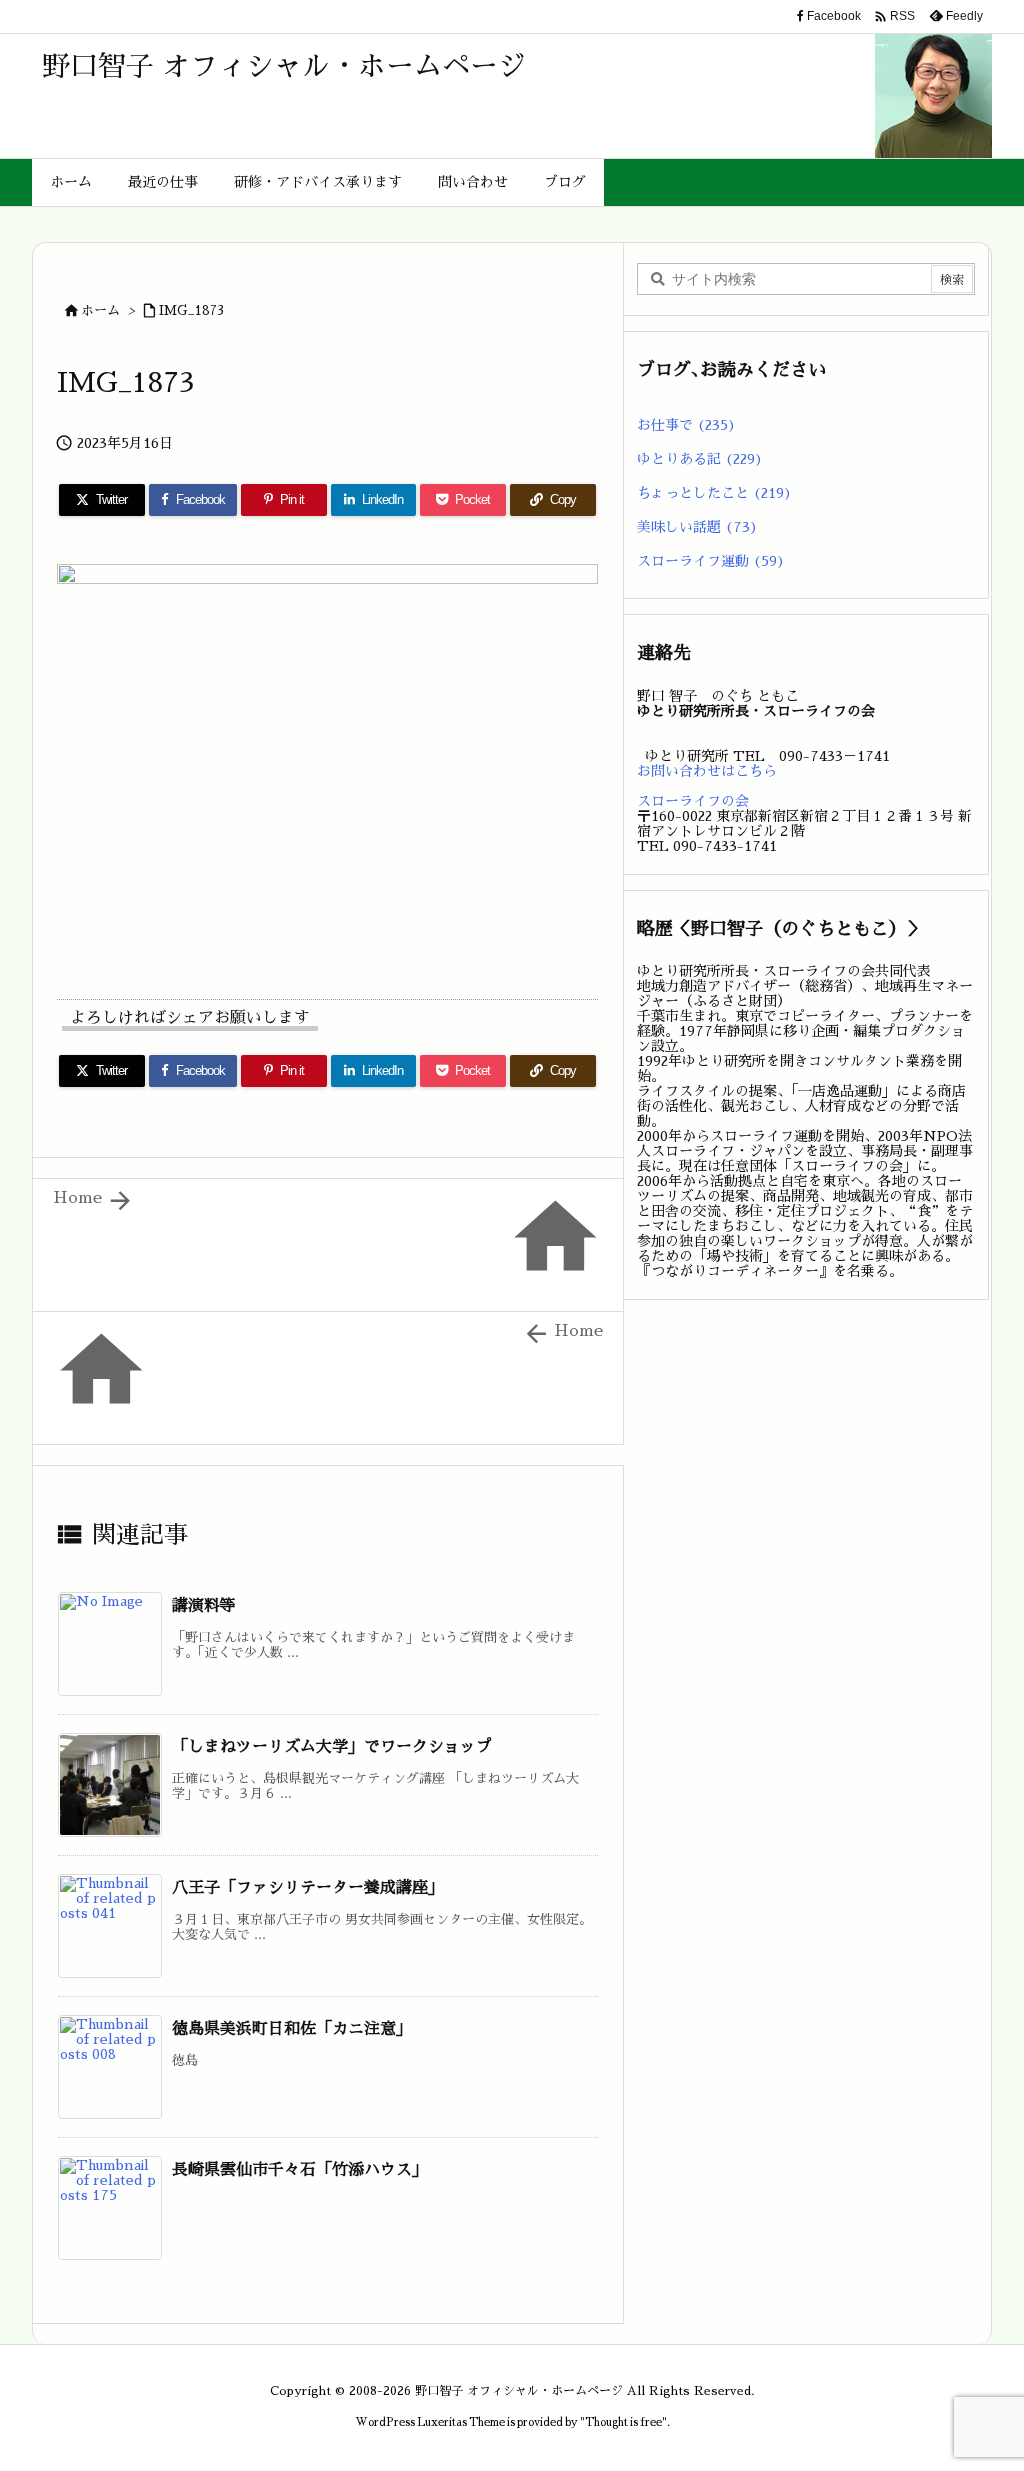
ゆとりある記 (700, 459)
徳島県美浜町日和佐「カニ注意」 (292, 2029)
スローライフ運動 (711, 561)
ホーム (100, 310)
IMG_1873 (191, 310)
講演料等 (204, 1606)
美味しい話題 (697, 527)
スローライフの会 (693, 801)
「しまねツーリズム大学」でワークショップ (332, 1747)
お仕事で (686, 425)
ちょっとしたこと (714, 493)
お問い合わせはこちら (707, 771)
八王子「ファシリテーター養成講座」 (308, 1888)
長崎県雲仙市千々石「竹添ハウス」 (300, 2170)
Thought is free (623, 2422)
